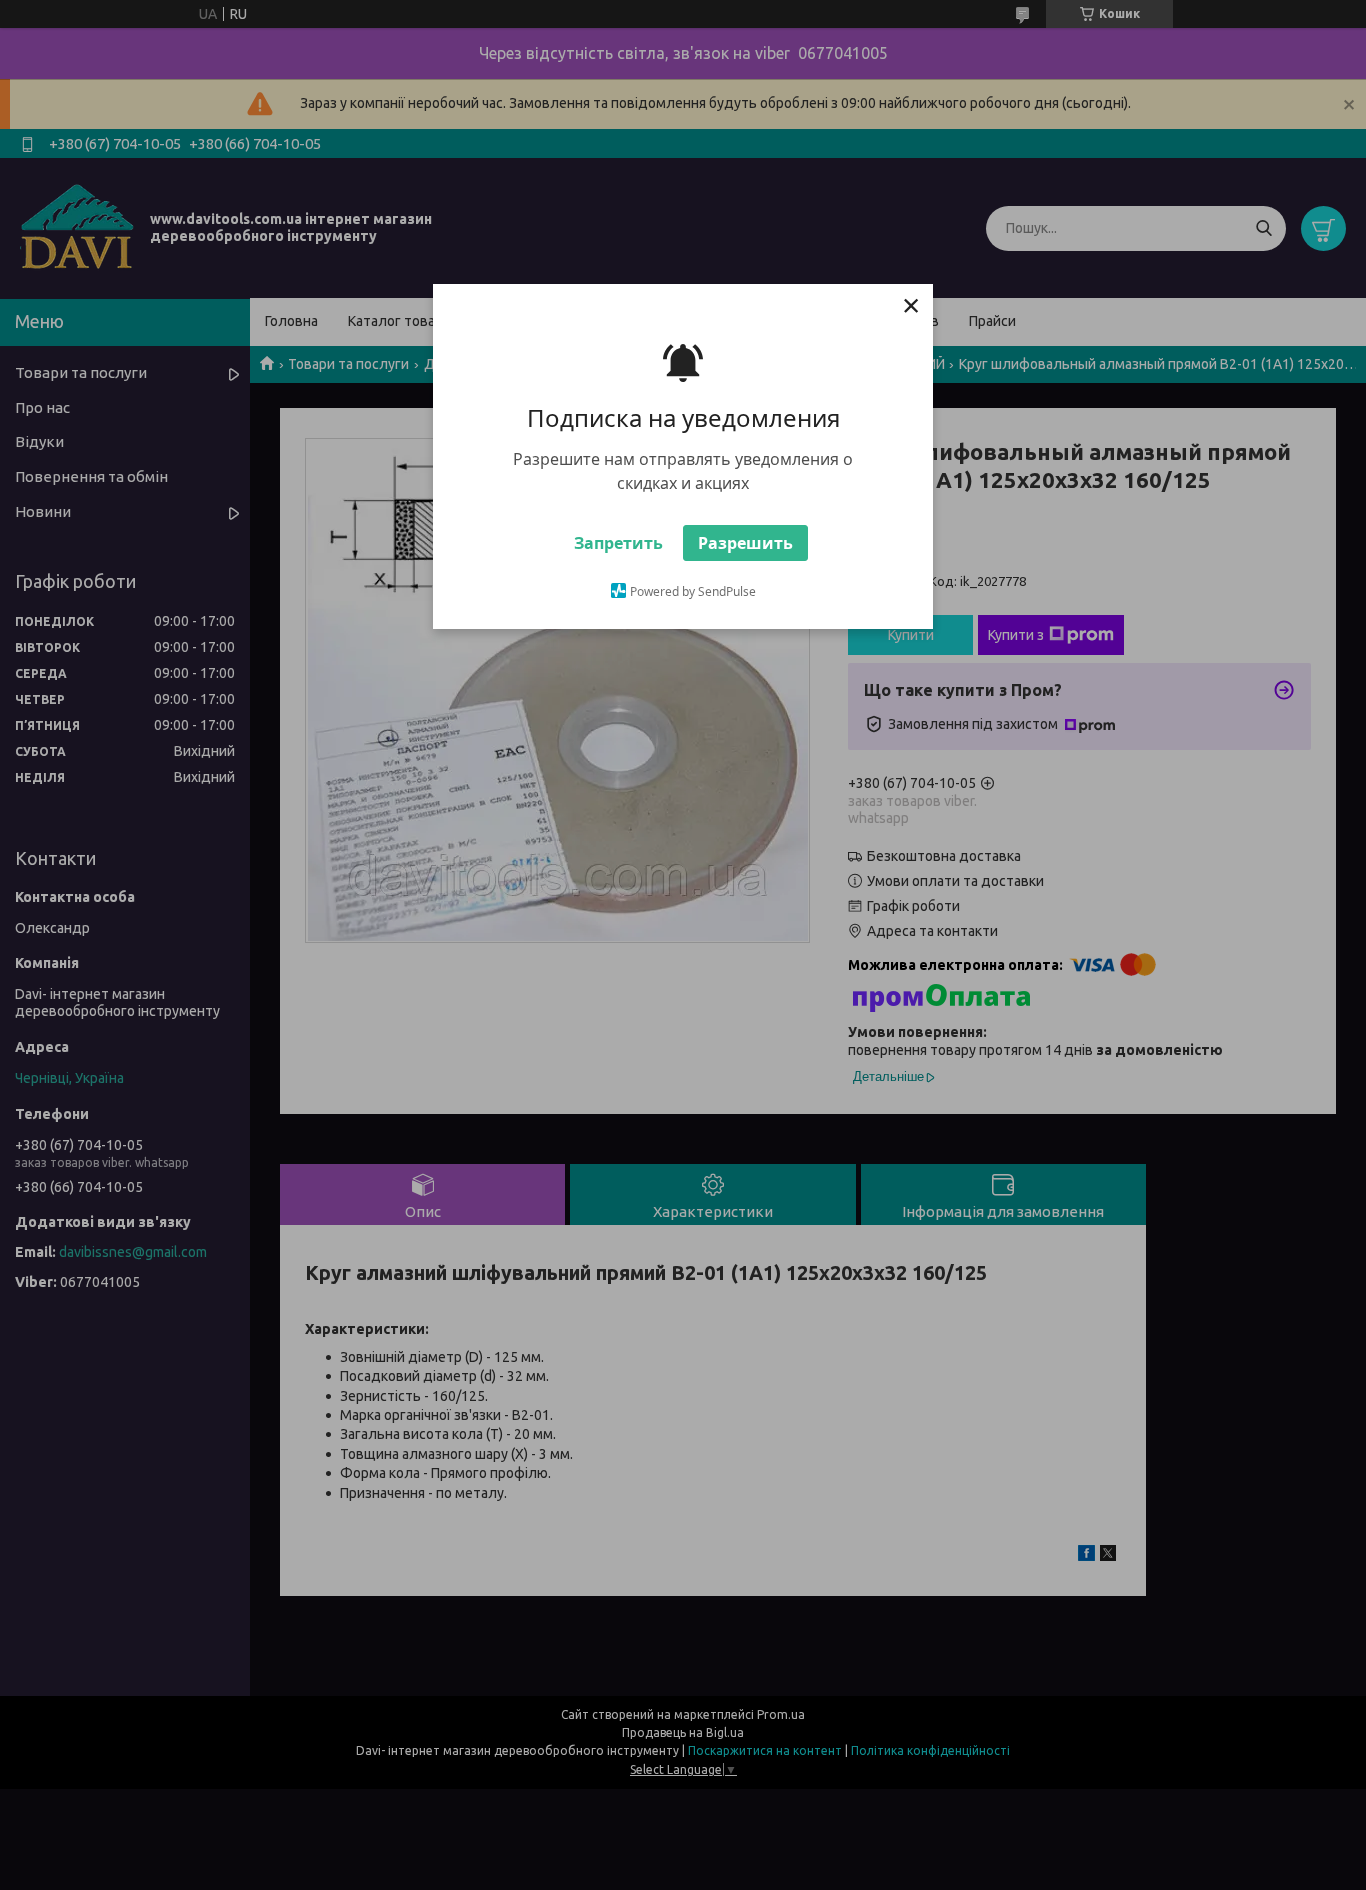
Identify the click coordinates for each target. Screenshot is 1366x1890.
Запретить (618, 543)
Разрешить (745, 543)
